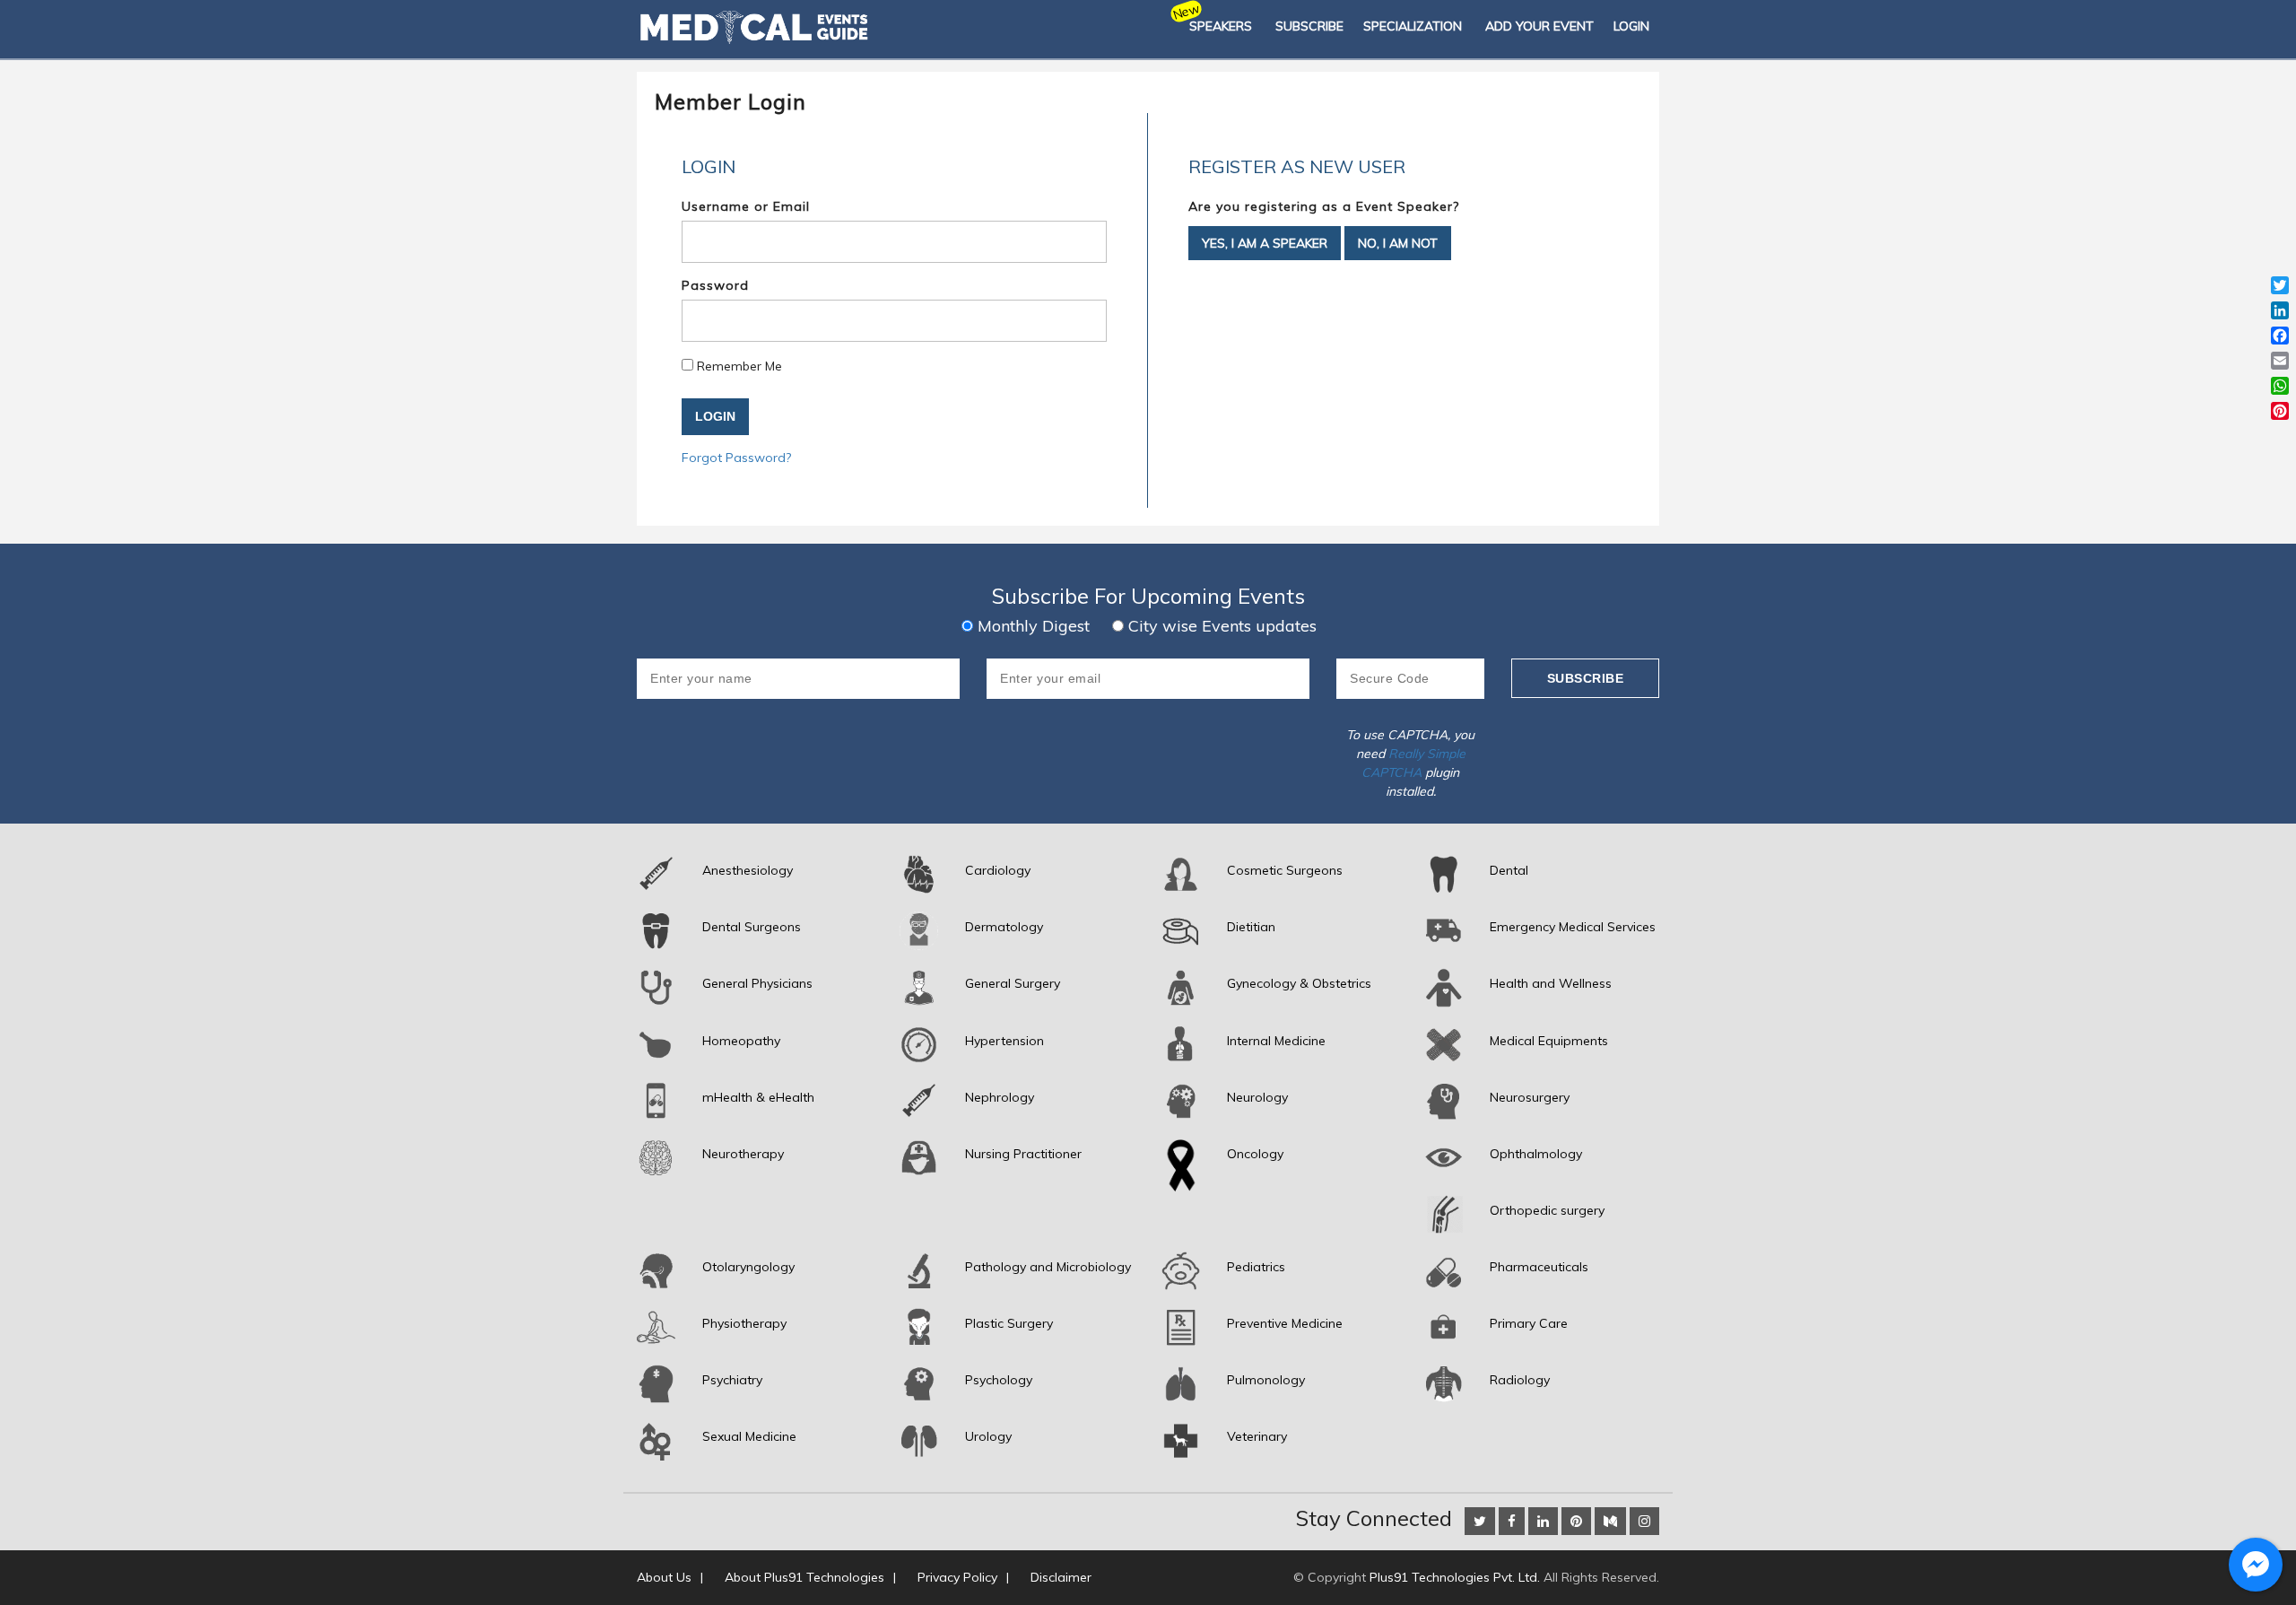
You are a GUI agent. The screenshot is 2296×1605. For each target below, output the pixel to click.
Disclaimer (1061, 1577)
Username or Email (746, 206)
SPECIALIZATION (1413, 26)
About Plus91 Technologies (804, 1577)
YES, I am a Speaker (1265, 243)
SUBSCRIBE (1309, 26)
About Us (664, 1577)
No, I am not (1398, 243)
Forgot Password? (736, 458)
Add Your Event (1539, 26)
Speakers (1221, 26)
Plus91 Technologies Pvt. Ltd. (1455, 1577)
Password (715, 285)
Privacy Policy (957, 1577)
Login (1631, 26)
